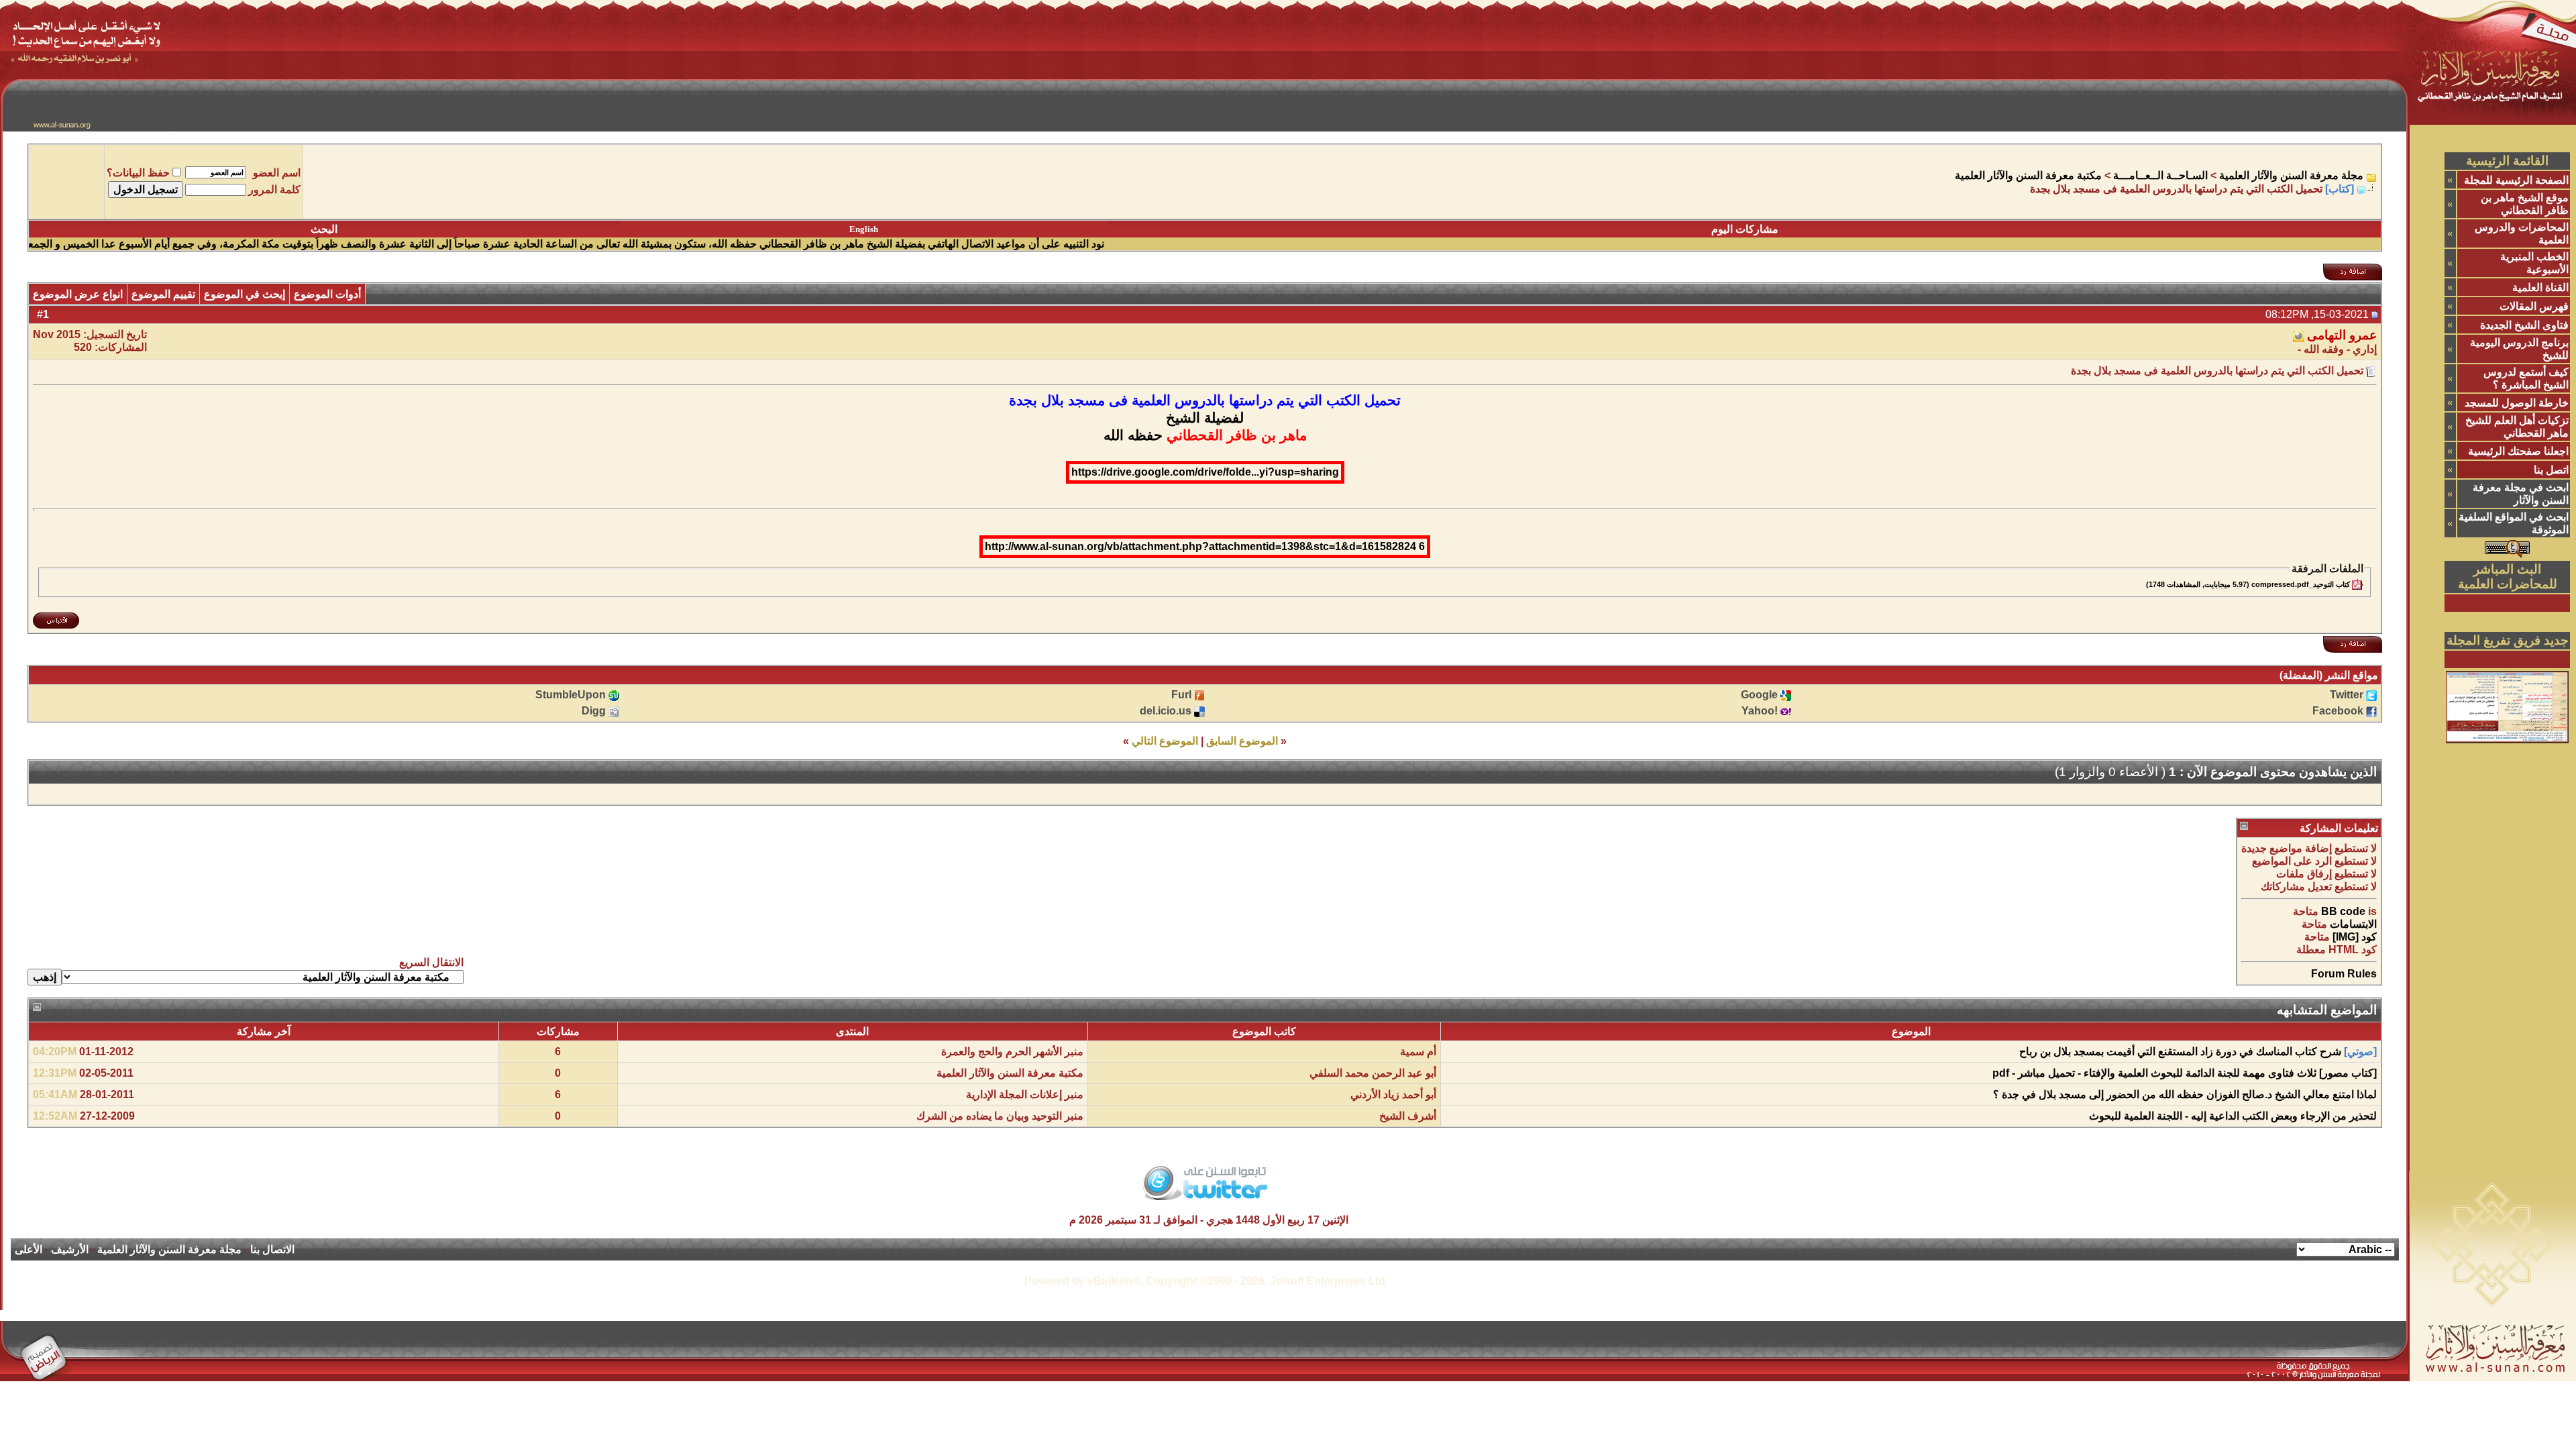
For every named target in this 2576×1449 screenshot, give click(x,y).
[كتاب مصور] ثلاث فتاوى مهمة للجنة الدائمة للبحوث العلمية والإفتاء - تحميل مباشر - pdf (2185, 1073)
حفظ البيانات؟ (138, 173)
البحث (324, 229)
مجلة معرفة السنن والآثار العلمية (2291, 175)
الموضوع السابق (1242, 741)
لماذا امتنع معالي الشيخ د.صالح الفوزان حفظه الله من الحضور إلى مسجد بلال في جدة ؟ (2185, 1094)
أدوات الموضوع (327, 294)
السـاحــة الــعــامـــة (2160, 175)
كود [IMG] (2355, 937)
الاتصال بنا (272, 1249)
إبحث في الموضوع (245, 294)
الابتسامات (2353, 924)
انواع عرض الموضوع (78, 294)
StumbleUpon (571, 695)
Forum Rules (2344, 974)
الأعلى (29, 1249)
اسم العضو (277, 173)
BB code (2343, 911)
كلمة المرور (274, 190)
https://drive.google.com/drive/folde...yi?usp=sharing (1205, 472)
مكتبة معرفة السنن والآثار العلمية (2028, 175)
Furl (1181, 695)
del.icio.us (1166, 711)
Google (1759, 695)
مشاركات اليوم (1745, 229)
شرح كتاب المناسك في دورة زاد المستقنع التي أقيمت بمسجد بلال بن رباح (2180, 1052)
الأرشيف (70, 1249)
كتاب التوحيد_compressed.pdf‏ (2301, 584)
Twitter (2347, 695)
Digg (594, 711)
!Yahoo (1760, 711)
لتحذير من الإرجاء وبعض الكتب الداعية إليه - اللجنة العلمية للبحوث (2233, 1116)
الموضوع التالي (1165, 741)
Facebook (2338, 711)
